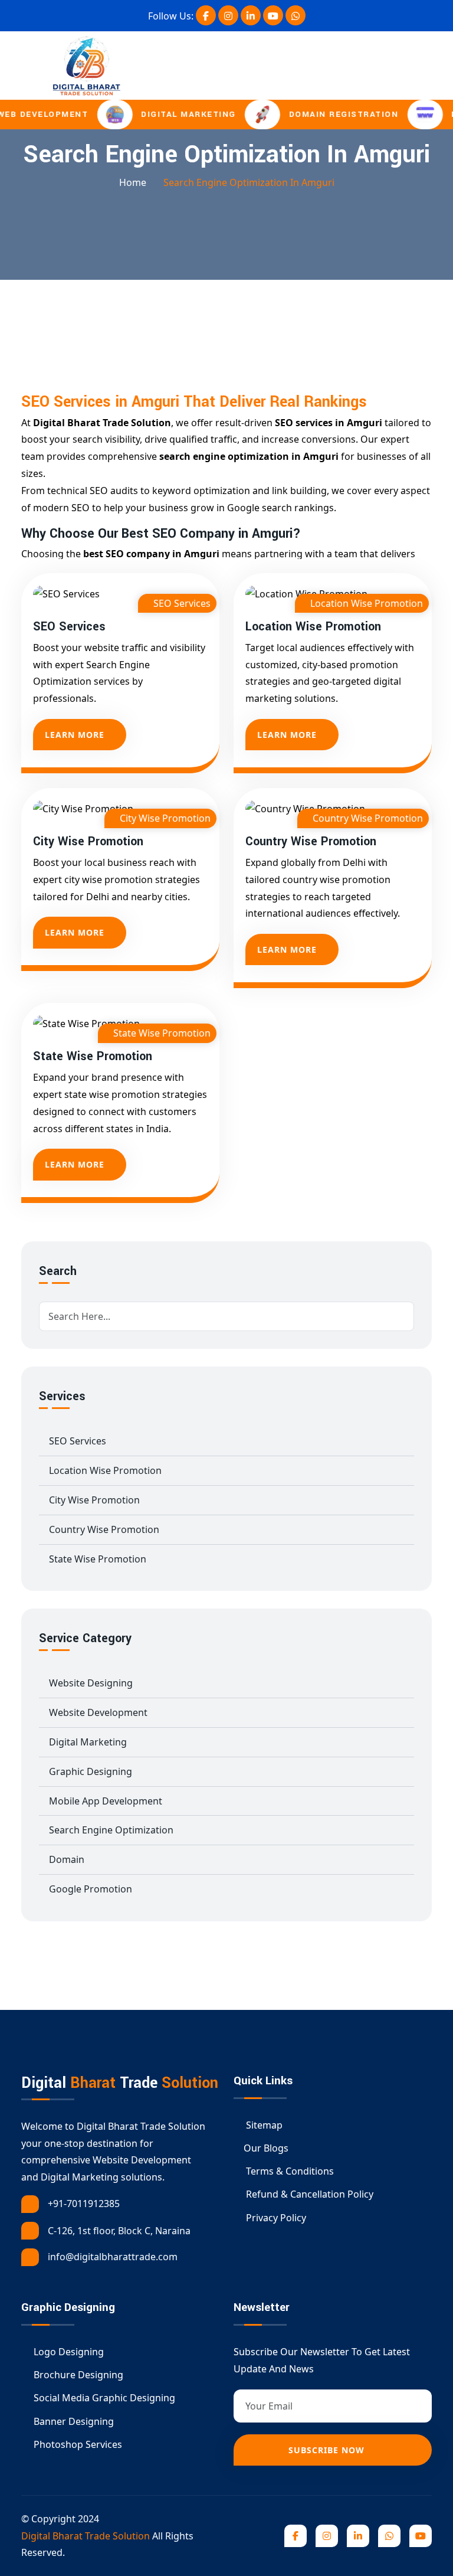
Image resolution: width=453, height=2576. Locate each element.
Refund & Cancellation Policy (308, 2194)
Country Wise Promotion (311, 842)
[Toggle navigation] (440, 66)
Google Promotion (91, 1889)
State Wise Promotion (93, 1057)
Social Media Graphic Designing (103, 2398)
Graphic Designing (91, 1771)
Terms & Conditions (289, 2171)
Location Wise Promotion (313, 627)
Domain (67, 1859)
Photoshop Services (77, 2444)
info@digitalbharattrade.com (113, 2257)
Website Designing (91, 1683)
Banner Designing (73, 2421)
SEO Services (69, 627)
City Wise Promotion (88, 842)
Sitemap (263, 2125)
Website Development (98, 1712)
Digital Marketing (88, 1742)
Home (133, 182)
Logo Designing (68, 2352)
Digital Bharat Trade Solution (86, 2536)
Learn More (75, 735)
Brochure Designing (77, 2375)
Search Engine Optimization (111, 1830)
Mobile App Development (106, 1801)
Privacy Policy (275, 2218)
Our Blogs (266, 2148)
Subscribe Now (328, 2450)
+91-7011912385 (84, 2204)
